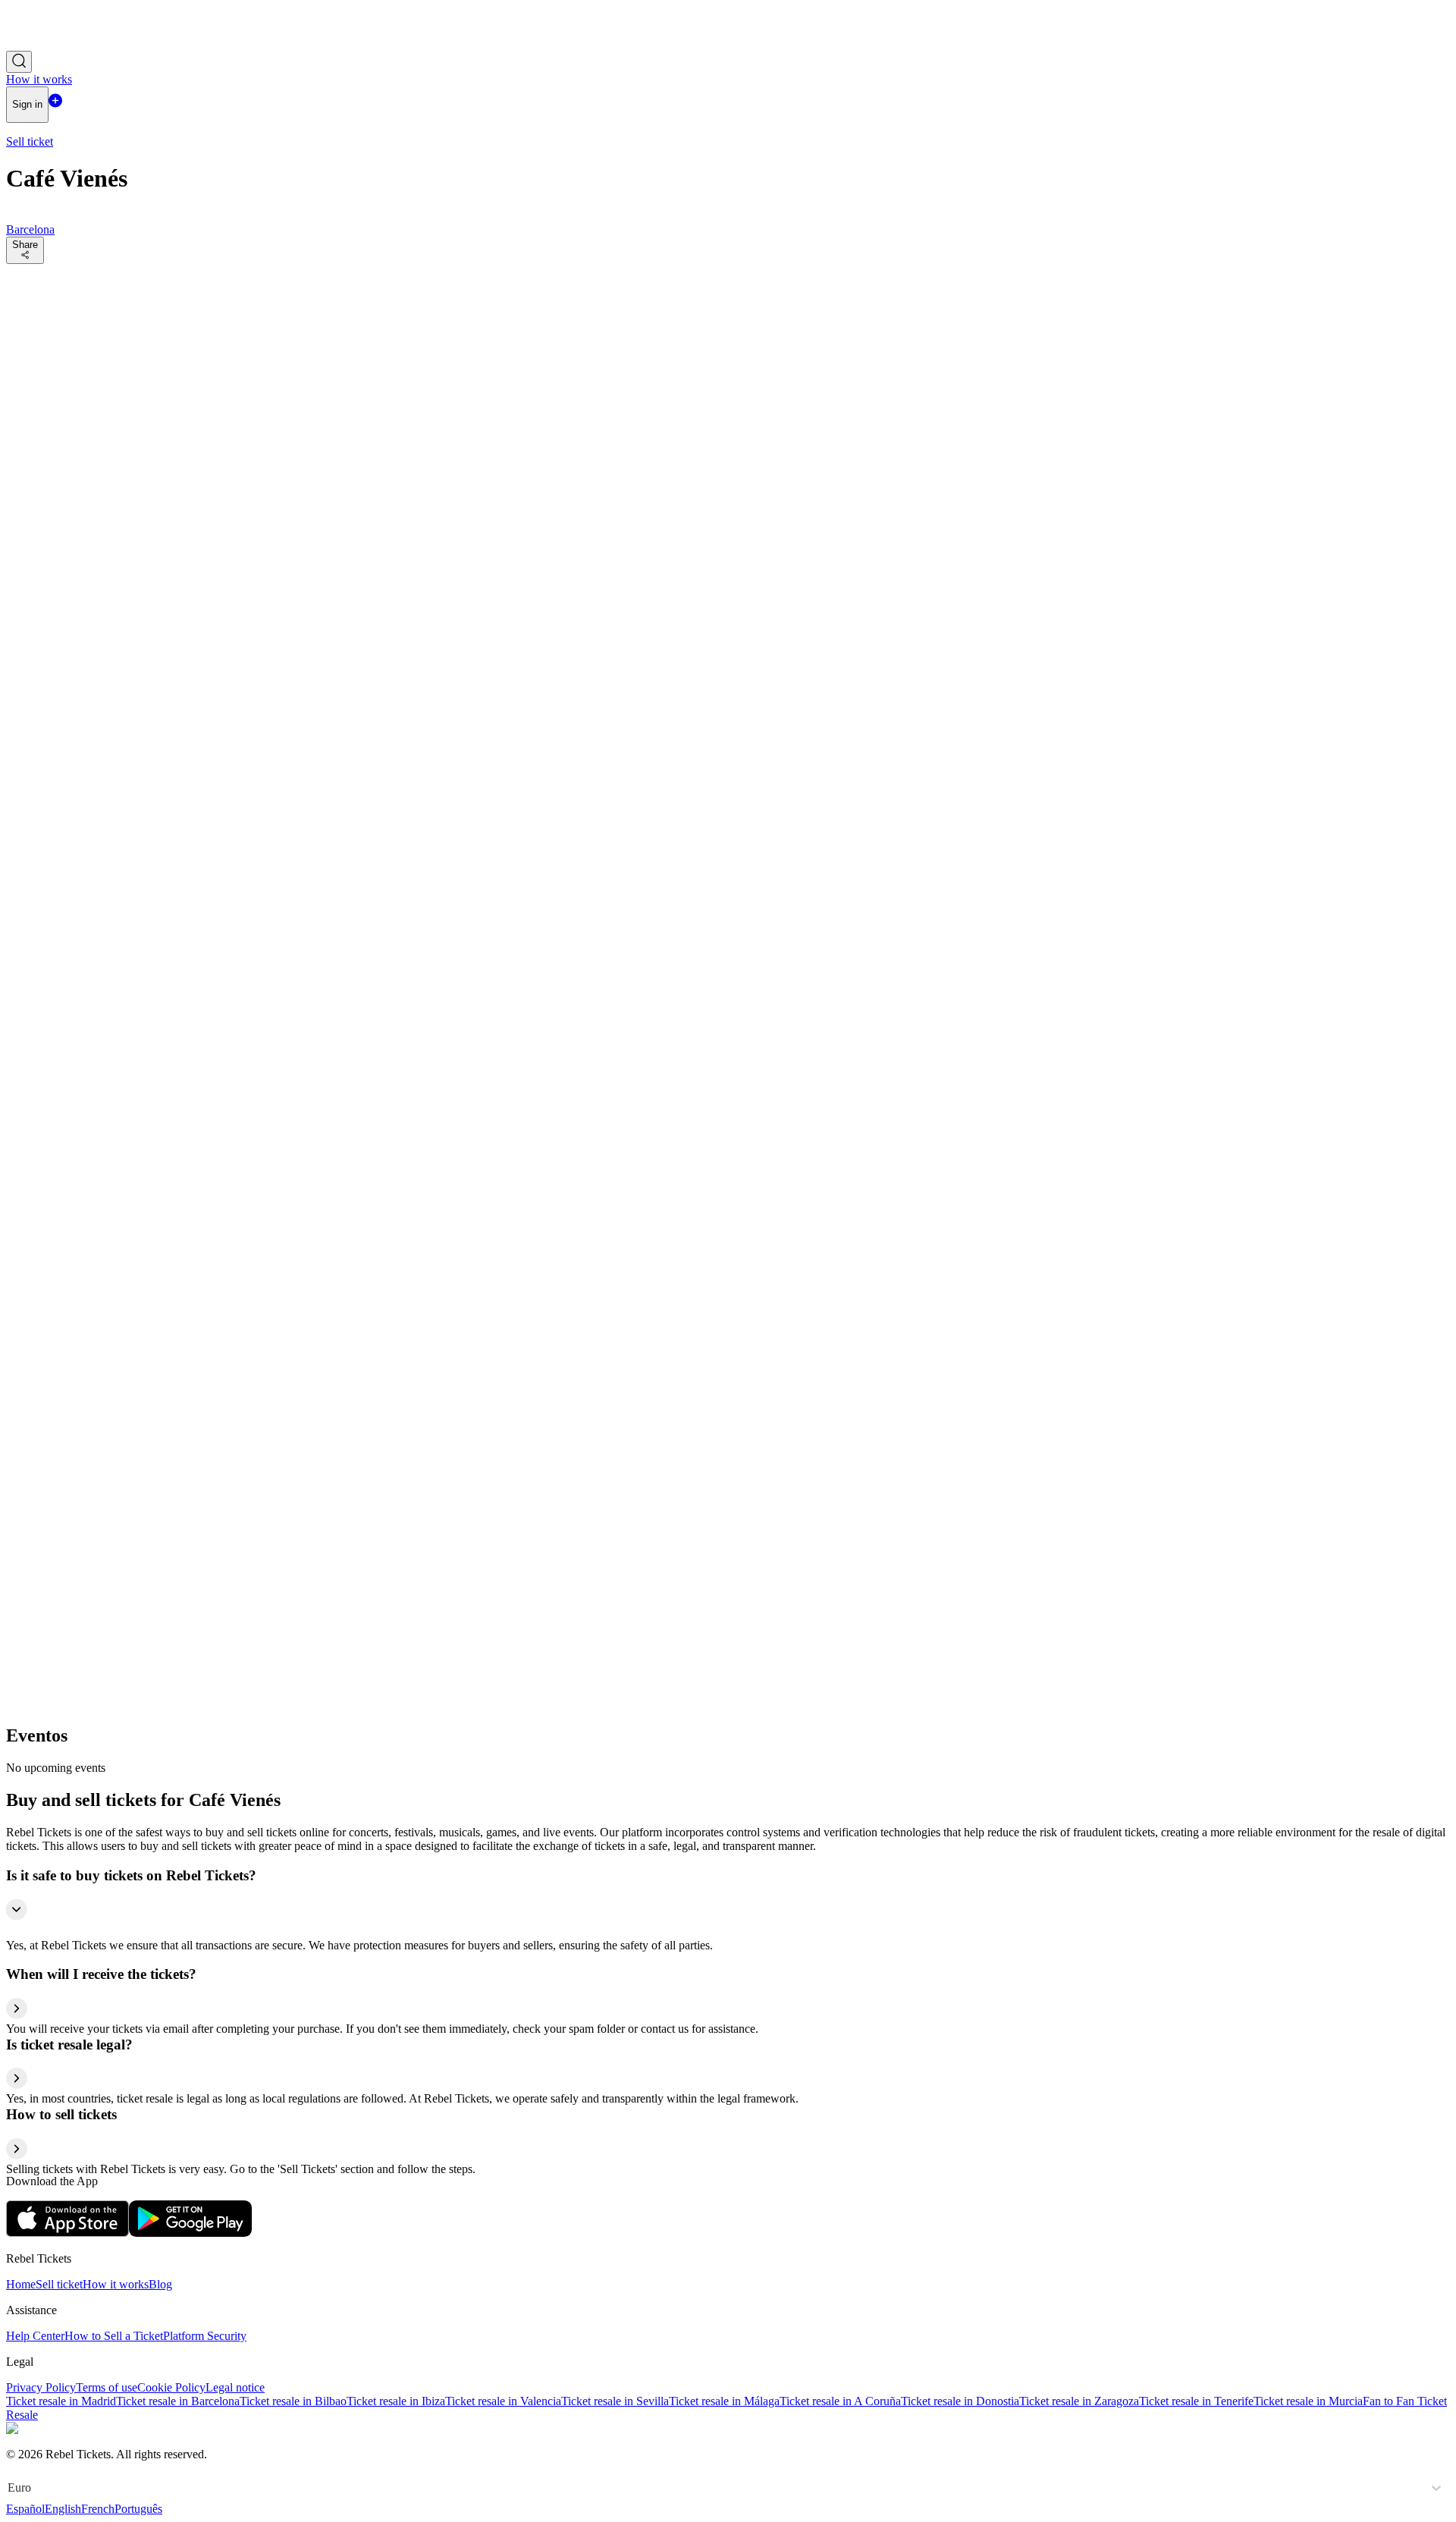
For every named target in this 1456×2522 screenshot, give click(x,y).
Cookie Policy (171, 2387)
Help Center (35, 2336)
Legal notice (235, 2387)
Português (138, 2509)
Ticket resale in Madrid (61, 2401)
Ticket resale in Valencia (503, 2401)
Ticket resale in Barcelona (178, 2401)
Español (25, 2509)
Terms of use (107, 2387)
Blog (160, 2284)
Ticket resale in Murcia (1308, 2401)
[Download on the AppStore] (67, 2233)
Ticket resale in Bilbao (293, 2401)
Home (21, 2284)
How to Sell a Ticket (114, 2336)
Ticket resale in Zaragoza (1079, 2401)
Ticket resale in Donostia (960, 2401)
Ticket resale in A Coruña (840, 2401)
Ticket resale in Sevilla (615, 2401)
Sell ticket (59, 2284)
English (63, 2509)
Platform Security (205, 2336)
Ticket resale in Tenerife (1196, 2401)
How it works (116, 2284)
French (98, 2509)
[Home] (48, 44)
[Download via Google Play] (190, 2233)
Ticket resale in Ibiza (396, 2401)
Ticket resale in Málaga (724, 2401)
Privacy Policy (41, 2387)
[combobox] (9, 2488)
